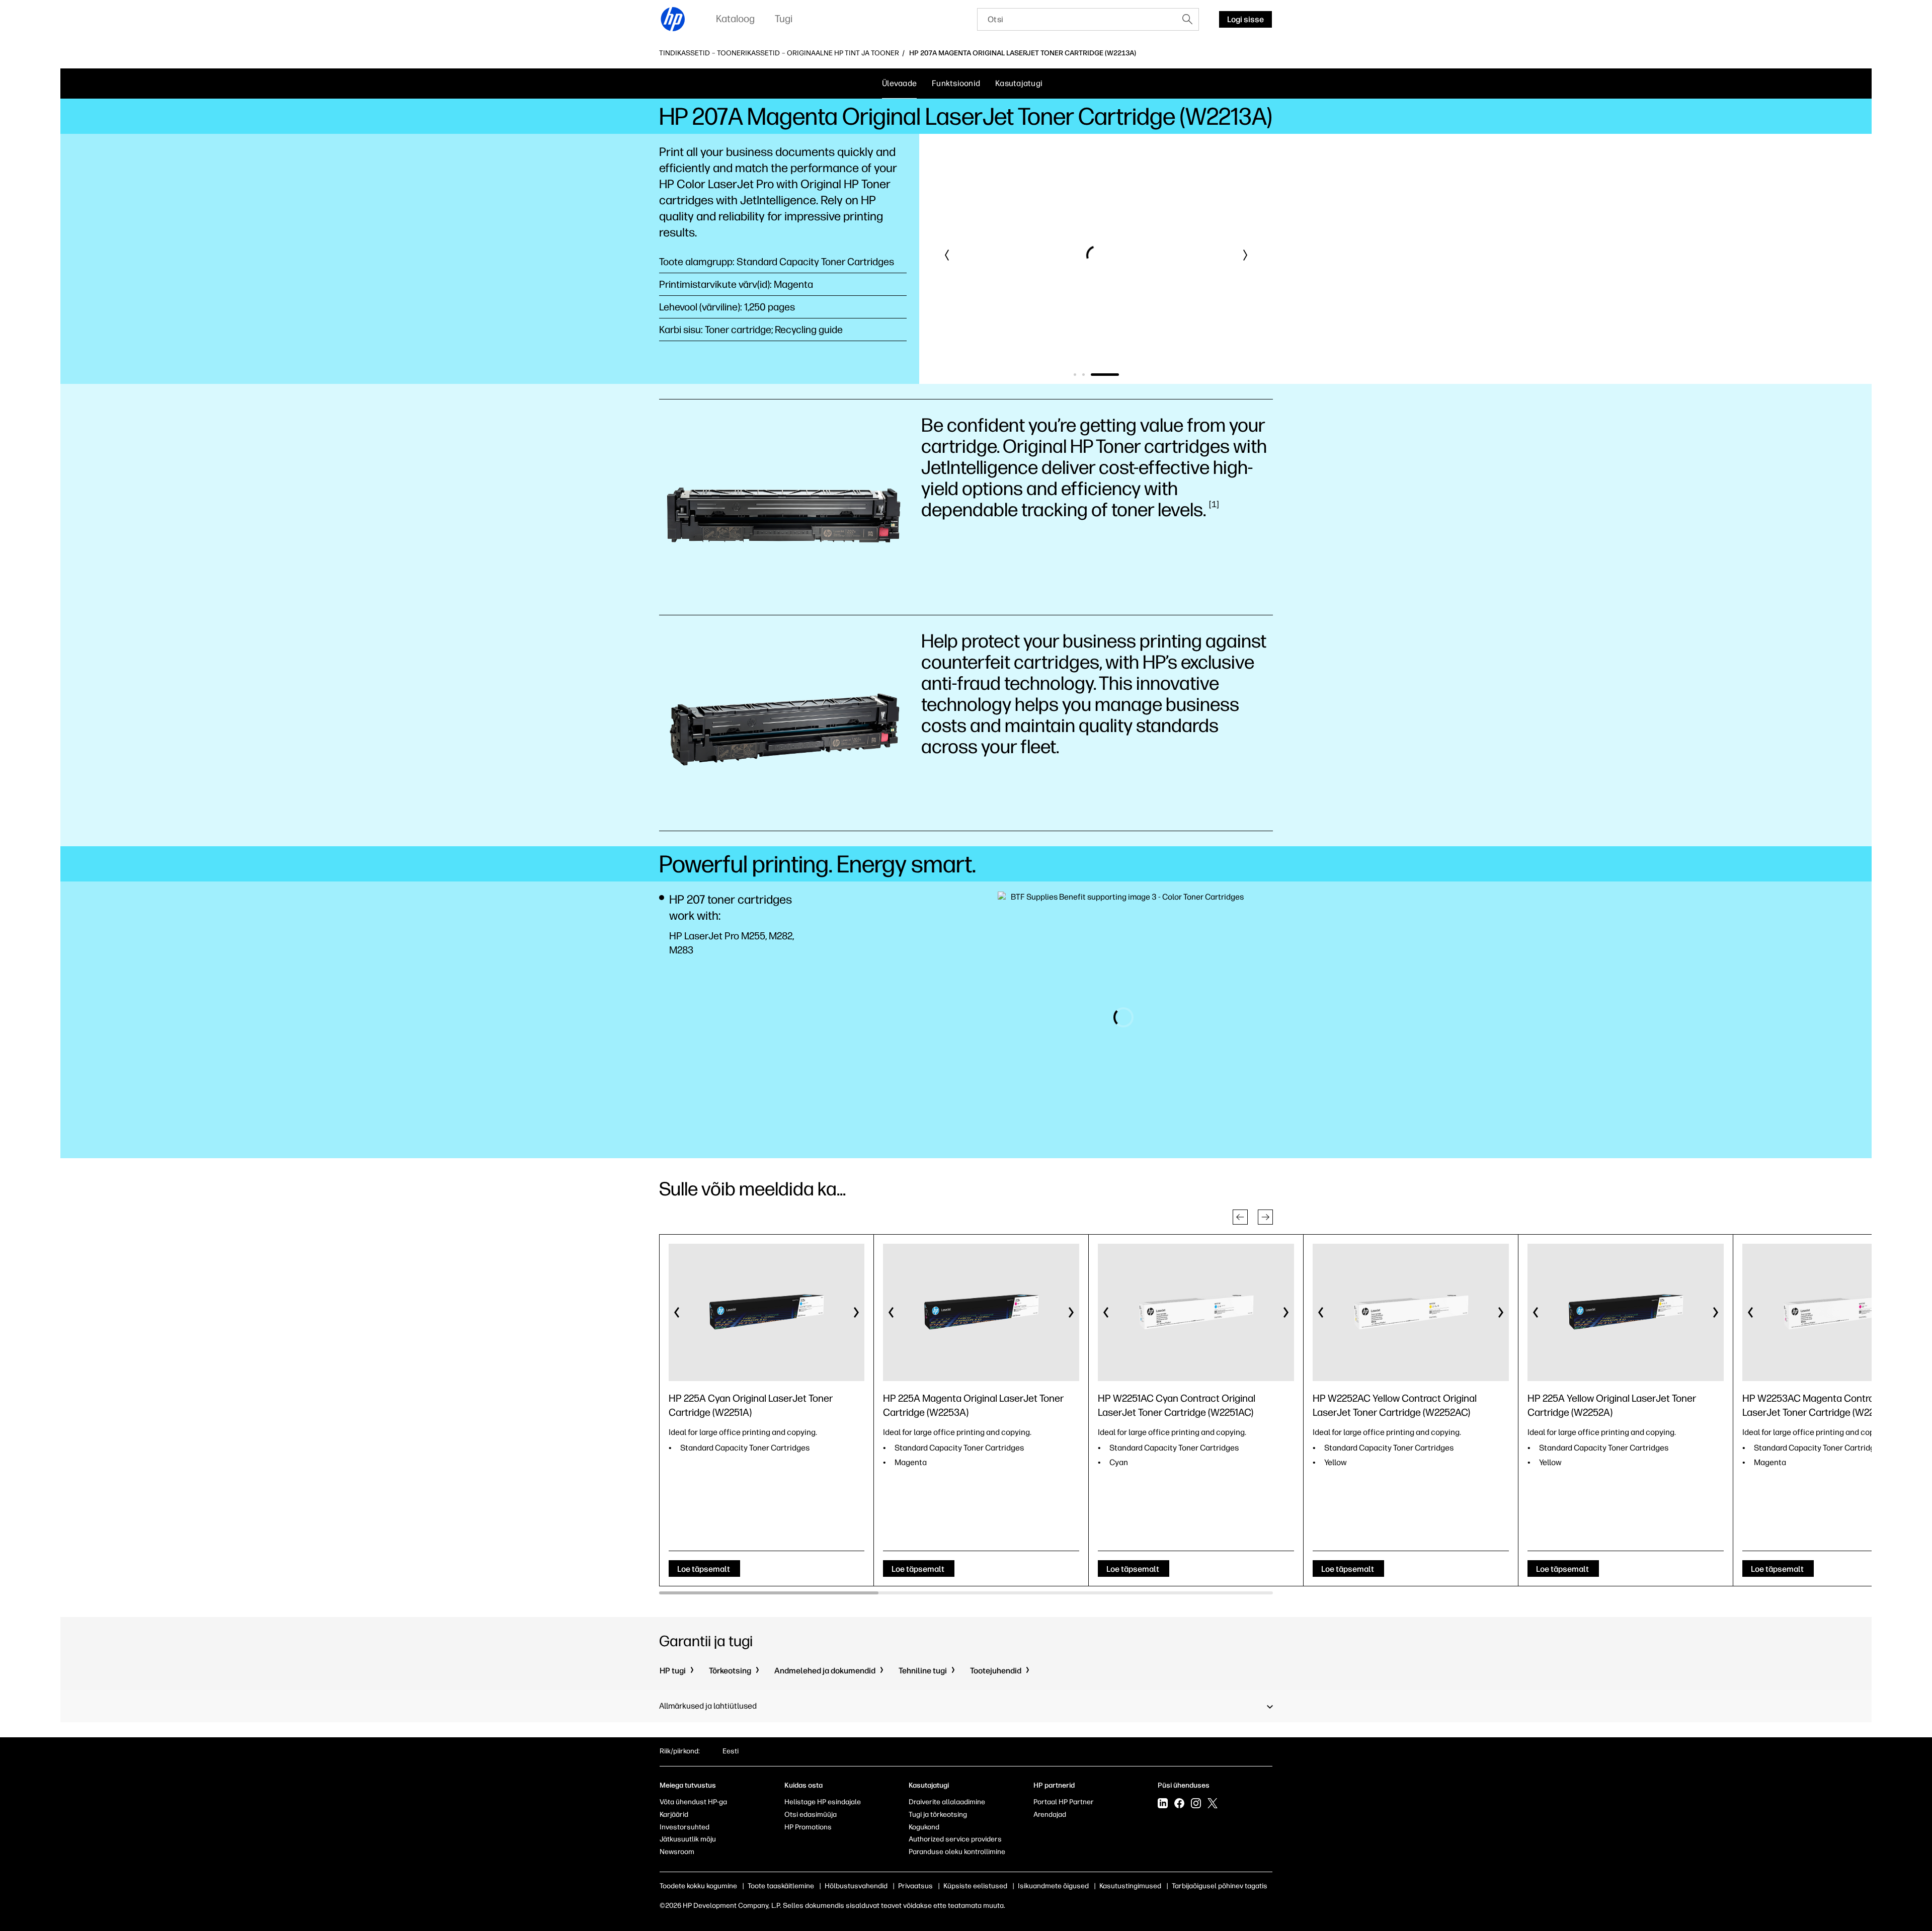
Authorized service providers (955, 1839)
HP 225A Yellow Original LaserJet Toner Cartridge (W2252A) (1612, 1405)
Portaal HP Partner (1064, 1802)
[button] (947, 255)
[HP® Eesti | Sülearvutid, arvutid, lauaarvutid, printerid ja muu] (673, 19)
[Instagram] (1196, 1804)
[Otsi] (1187, 19)
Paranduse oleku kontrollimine (957, 1852)
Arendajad (1050, 1815)
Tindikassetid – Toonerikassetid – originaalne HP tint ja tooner (779, 53)
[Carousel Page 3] (1118, 375)
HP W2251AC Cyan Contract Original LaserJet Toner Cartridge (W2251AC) (1177, 1405)
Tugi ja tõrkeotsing (938, 1815)
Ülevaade (899, 83)
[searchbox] (1077, 19)
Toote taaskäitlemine (781, 1886)
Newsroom (677, 1852)
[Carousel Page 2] (1109, 375)
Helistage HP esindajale (823, 1802)
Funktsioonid (956, 83)
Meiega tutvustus (688, 1785)
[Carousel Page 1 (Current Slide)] (1088, 375)
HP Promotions (808, 1827)
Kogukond (924, 1827)
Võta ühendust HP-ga (693, 1802)
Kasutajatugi (1019, 83)
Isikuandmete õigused (1053, 1886)
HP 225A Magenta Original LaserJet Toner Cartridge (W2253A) (973, 1405)
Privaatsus (915, 1886)
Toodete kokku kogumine (698, 1886)
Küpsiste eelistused (975, 1886)
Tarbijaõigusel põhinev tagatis (1220, 1886)
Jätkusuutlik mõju (688, 1839)
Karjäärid (674, 1815)
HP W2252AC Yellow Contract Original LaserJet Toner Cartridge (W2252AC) (1395, 1405)
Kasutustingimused (1130, 1886)
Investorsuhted (685, 1827)
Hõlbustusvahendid (856, 1886)
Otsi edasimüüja (811, 1815)
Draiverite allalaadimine (947, 1802)
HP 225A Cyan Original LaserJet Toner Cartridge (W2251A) (751, 1405)
